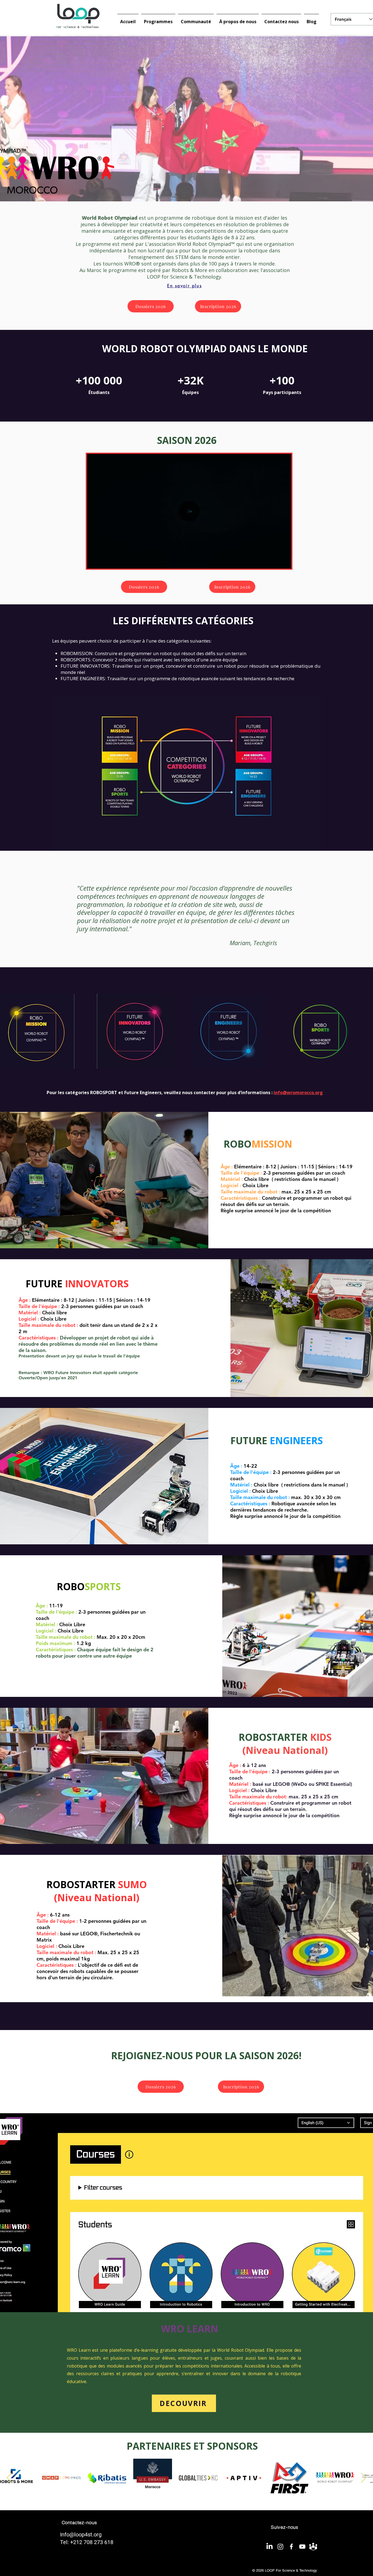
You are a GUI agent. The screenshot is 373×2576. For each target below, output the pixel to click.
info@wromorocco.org (298, 1093)
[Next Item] (364, 2478)
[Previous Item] (9, 2478)
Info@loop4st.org (81, 2535)
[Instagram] (280, 2547)
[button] (284, 563)
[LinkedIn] (270, 2547)
